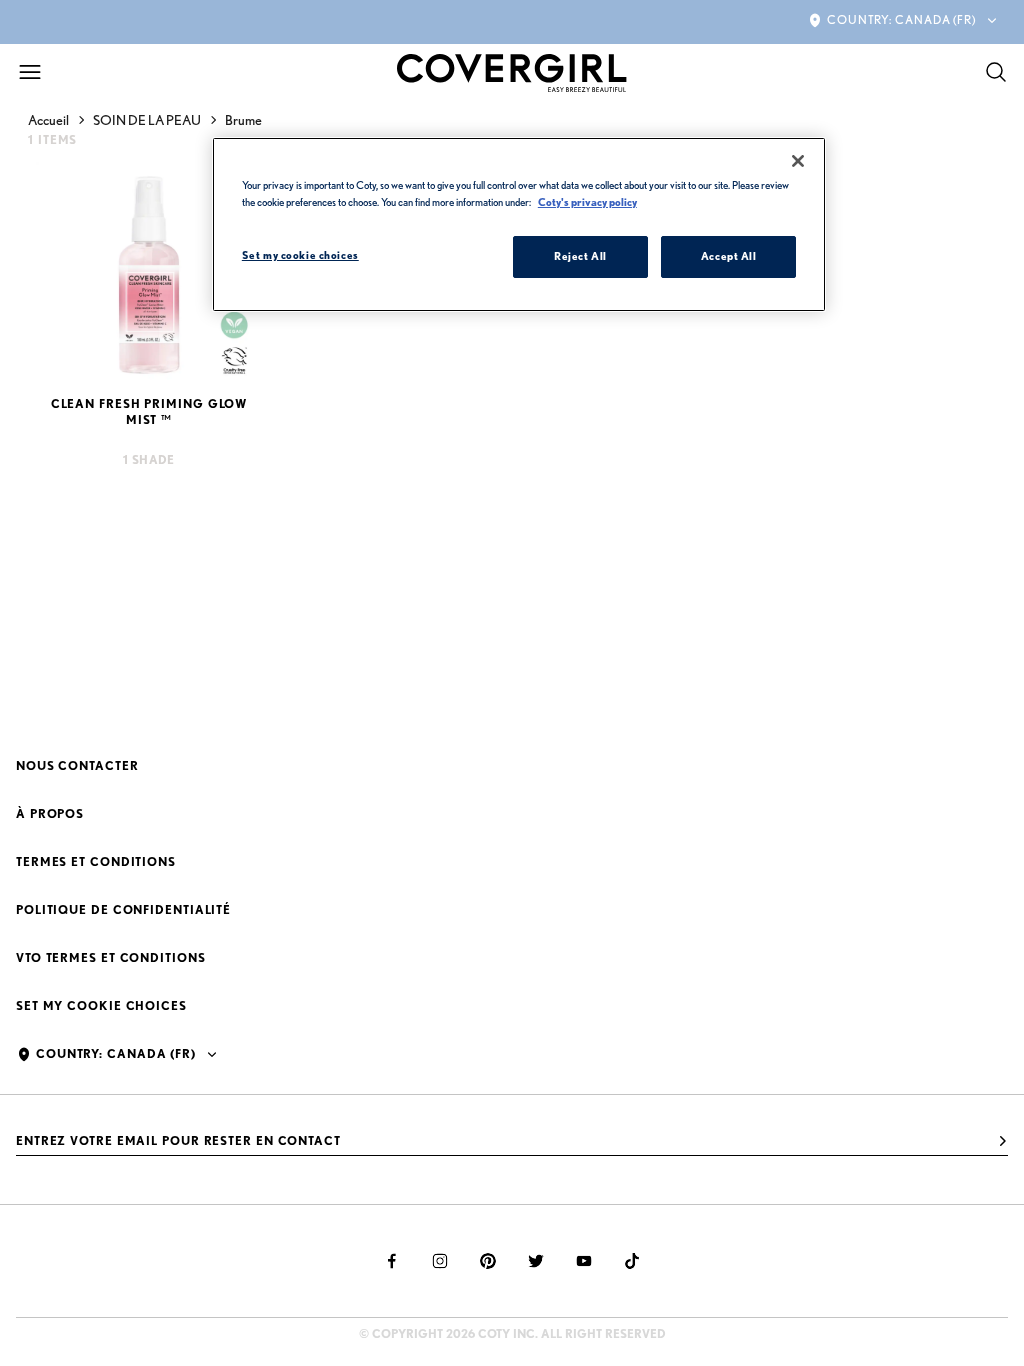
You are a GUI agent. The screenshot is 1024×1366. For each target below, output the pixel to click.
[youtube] (584, 1261)
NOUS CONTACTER (77, 765)
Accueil (48, 120)
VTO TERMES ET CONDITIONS (111, 957)
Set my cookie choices (101, 1005)
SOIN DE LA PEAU (147, 120)
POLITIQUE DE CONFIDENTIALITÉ (123, 909)
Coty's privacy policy (587, 202)
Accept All (729, 256)
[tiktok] (632, 1261)
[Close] (798, 161)
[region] (519, 224)
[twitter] (536, 1261)
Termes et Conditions (96, 861)
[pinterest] (488, 1261)
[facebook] (392, 1261)
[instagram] (440, 1261)
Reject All (580, 256)
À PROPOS (50, 813)
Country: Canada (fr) (901, 19)
